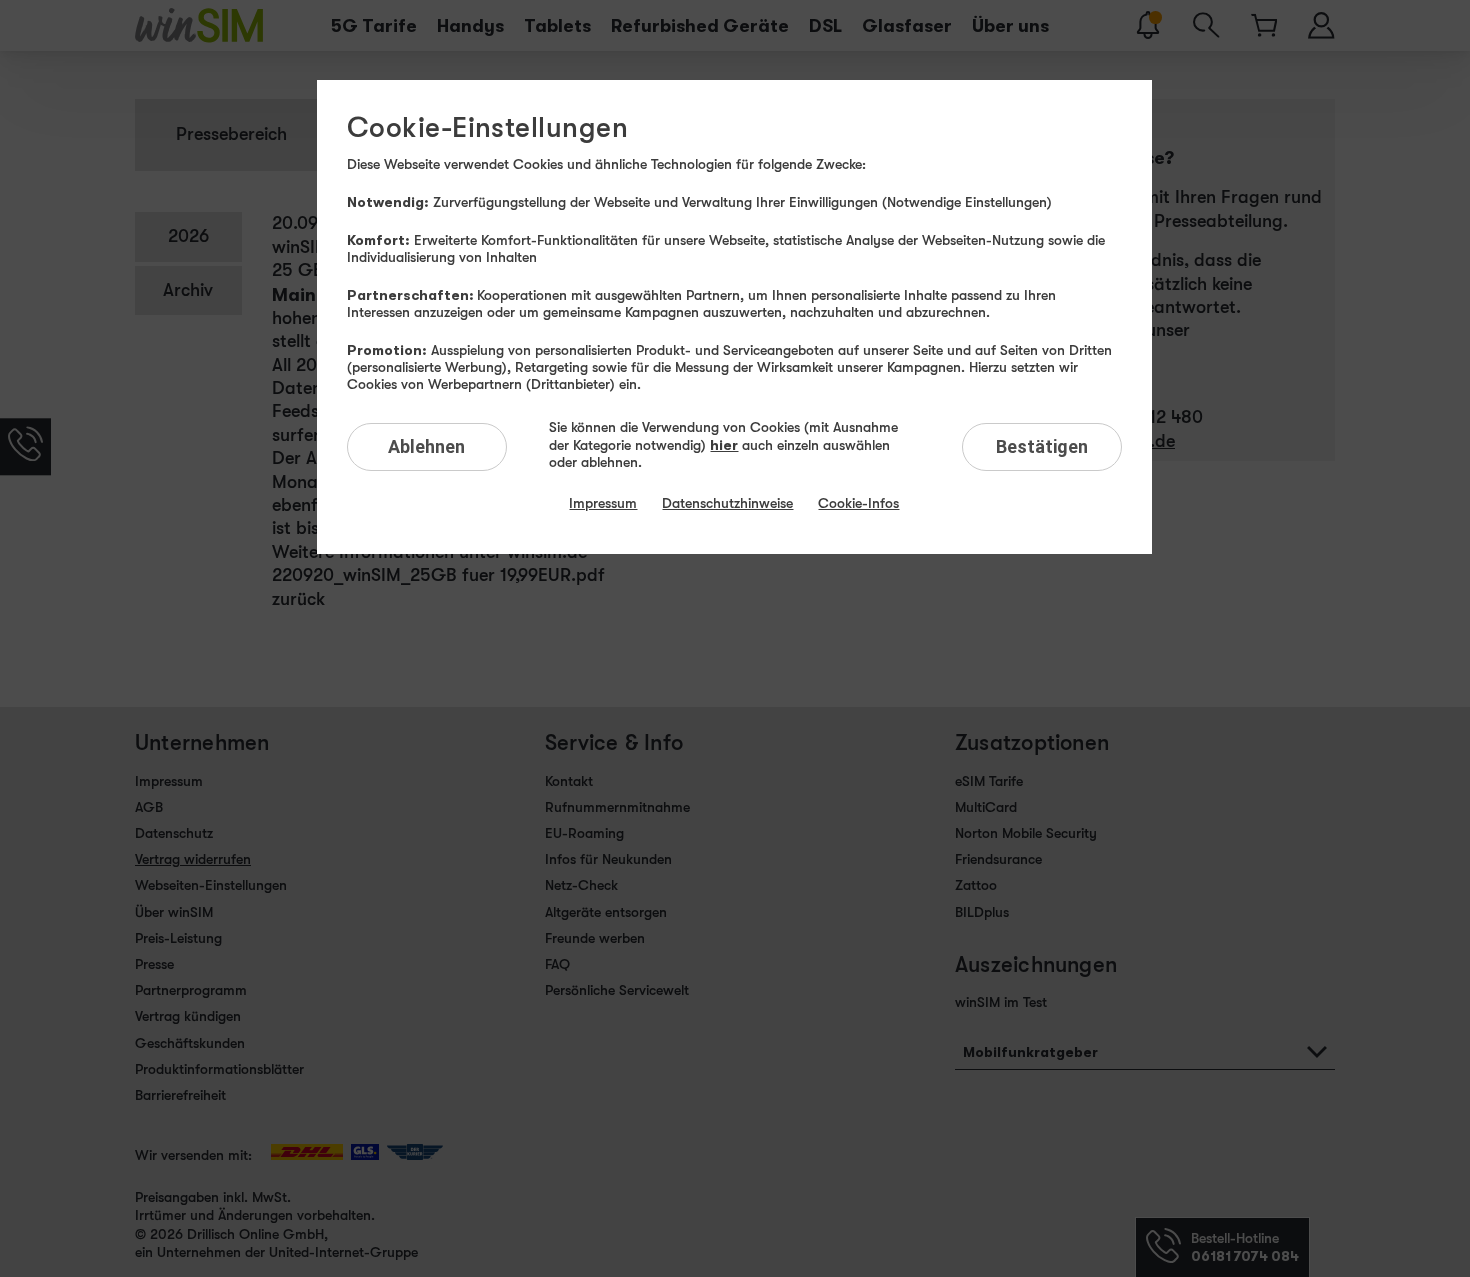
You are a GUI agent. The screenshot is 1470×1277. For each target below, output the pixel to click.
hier (724, 444)
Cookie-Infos (858, 503)
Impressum (603, 503)
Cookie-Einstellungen (487, 128)
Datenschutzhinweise (727, 503)
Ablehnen (426, 446)
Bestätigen (1042, 446)
